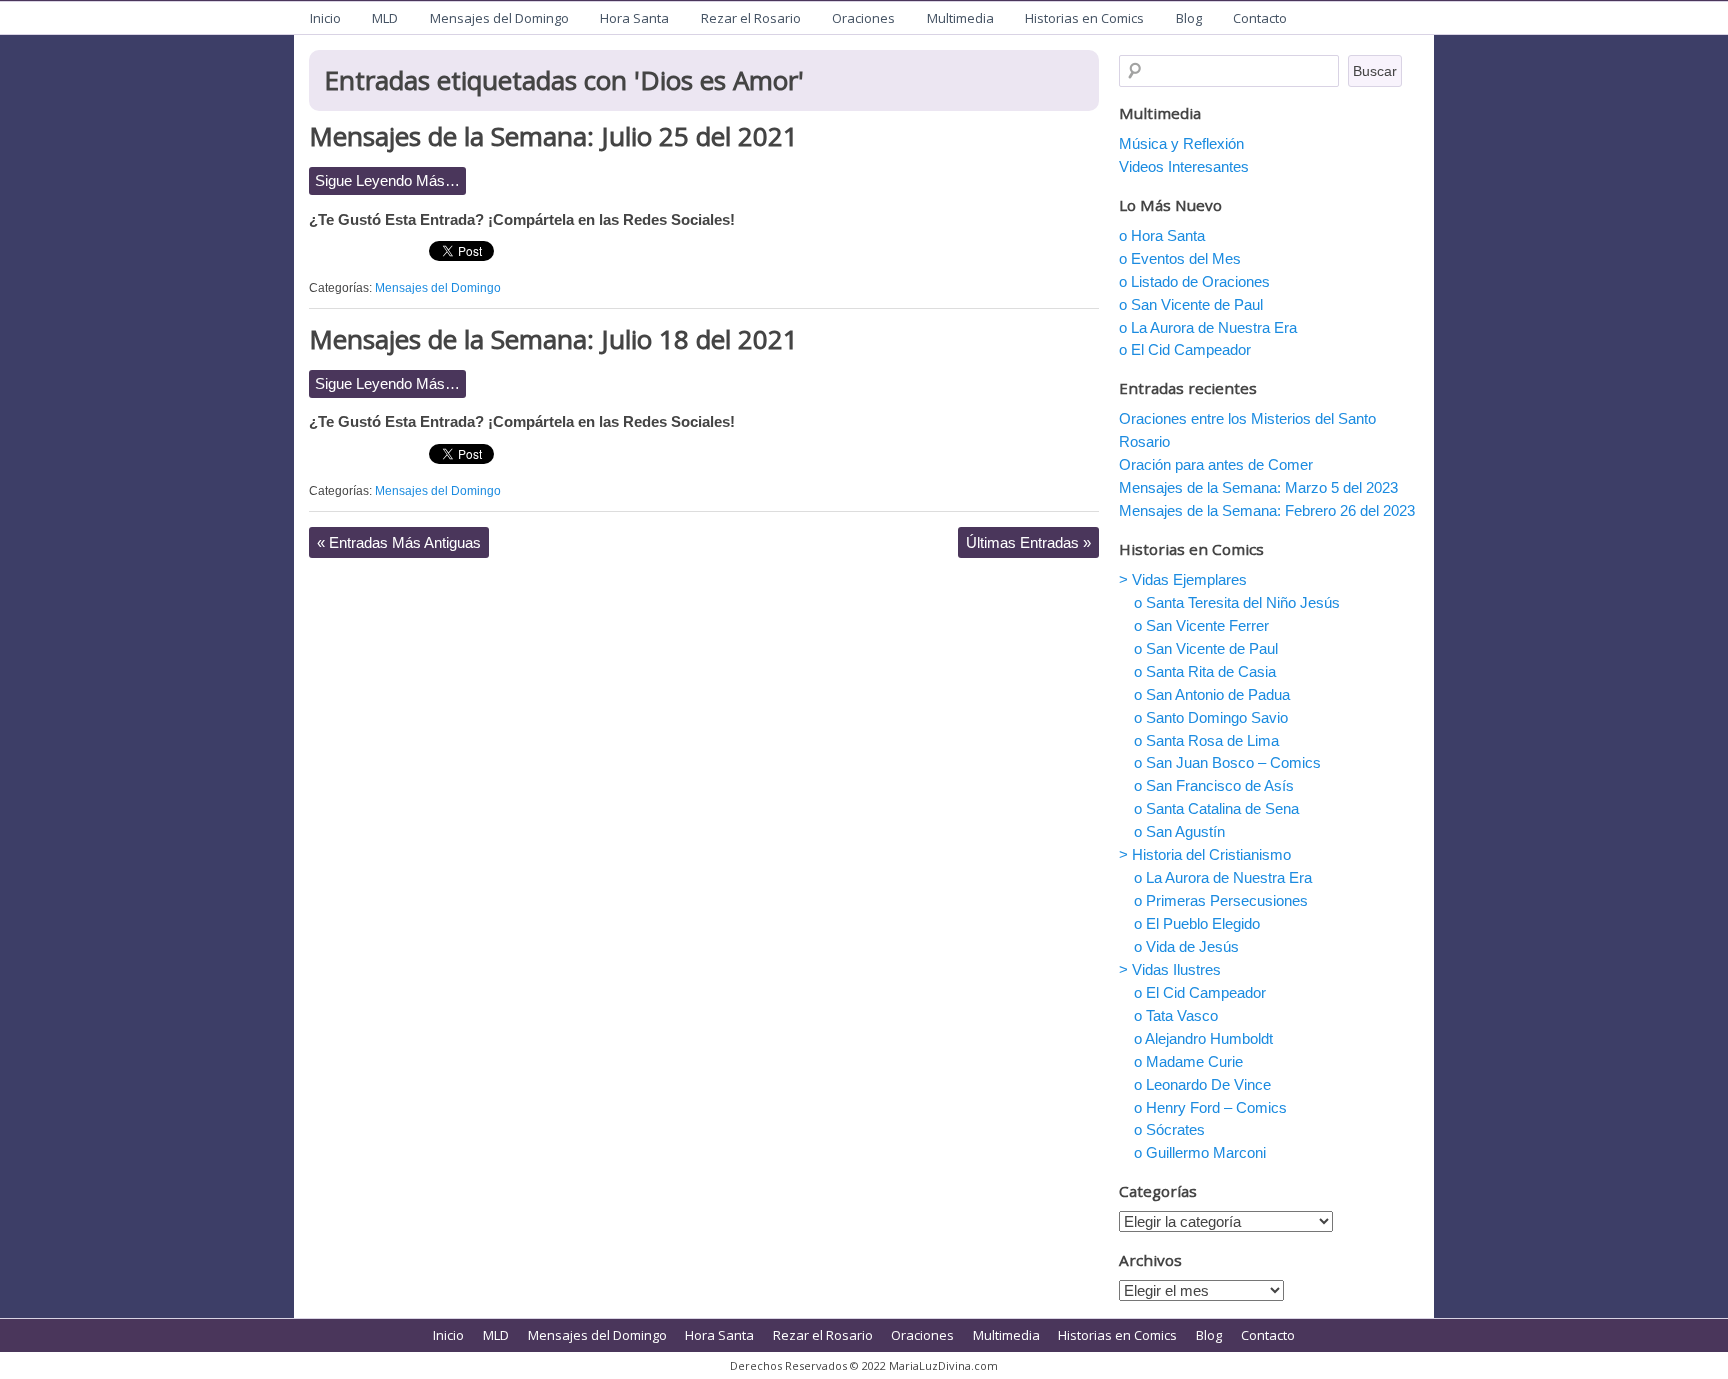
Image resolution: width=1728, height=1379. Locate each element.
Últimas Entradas (1028, 542)
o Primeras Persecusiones (1221, 900)
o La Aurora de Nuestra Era (1208, 327)
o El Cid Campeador (1185, 349)
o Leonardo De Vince (1202, 1084)
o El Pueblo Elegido (1197, 923)
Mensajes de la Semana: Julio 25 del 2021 (553, 136)
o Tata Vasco (1176, 1015)
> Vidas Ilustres (1170, 969)
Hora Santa (634, 18)
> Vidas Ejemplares (1183, 579)
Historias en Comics (1084, 18)
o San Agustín (1179, 831)
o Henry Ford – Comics (1210, 1107)
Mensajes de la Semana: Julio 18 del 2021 (553, 339)
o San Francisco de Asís (1214, 785)
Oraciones (863, 18)
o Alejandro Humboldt (1203, 1038)
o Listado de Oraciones (1194, 281)
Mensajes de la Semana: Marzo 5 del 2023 (1258, 487)
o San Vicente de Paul (1191, 304)
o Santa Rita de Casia (1205, 671)
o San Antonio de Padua (1212, 694)
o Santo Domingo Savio (1211, 717)
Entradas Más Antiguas (399, 542)
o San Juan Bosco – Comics (1227, 762)
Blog (1189, 18)
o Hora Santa (1162, 235)
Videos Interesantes (1184, 166)
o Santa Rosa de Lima (1206, 740)
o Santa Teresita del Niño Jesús (1237, 602)
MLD (385, 18)
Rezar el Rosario (751, 18)
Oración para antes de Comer (1216, 464)
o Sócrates (1169, 1129)
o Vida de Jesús (1186, 946)
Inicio (325, 18)
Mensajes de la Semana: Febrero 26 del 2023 (1267, 510)
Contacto (1260, 18)
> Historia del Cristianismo (1205, 854)
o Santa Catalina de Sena (1216, 808)
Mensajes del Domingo (499, 18)
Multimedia (960, 18)
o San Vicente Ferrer (1201, 625)
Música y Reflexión (1181, 143)
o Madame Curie (1188, 1061)
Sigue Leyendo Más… (387, 180)
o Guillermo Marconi (1200, 1152)
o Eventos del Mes (1180, 258)
